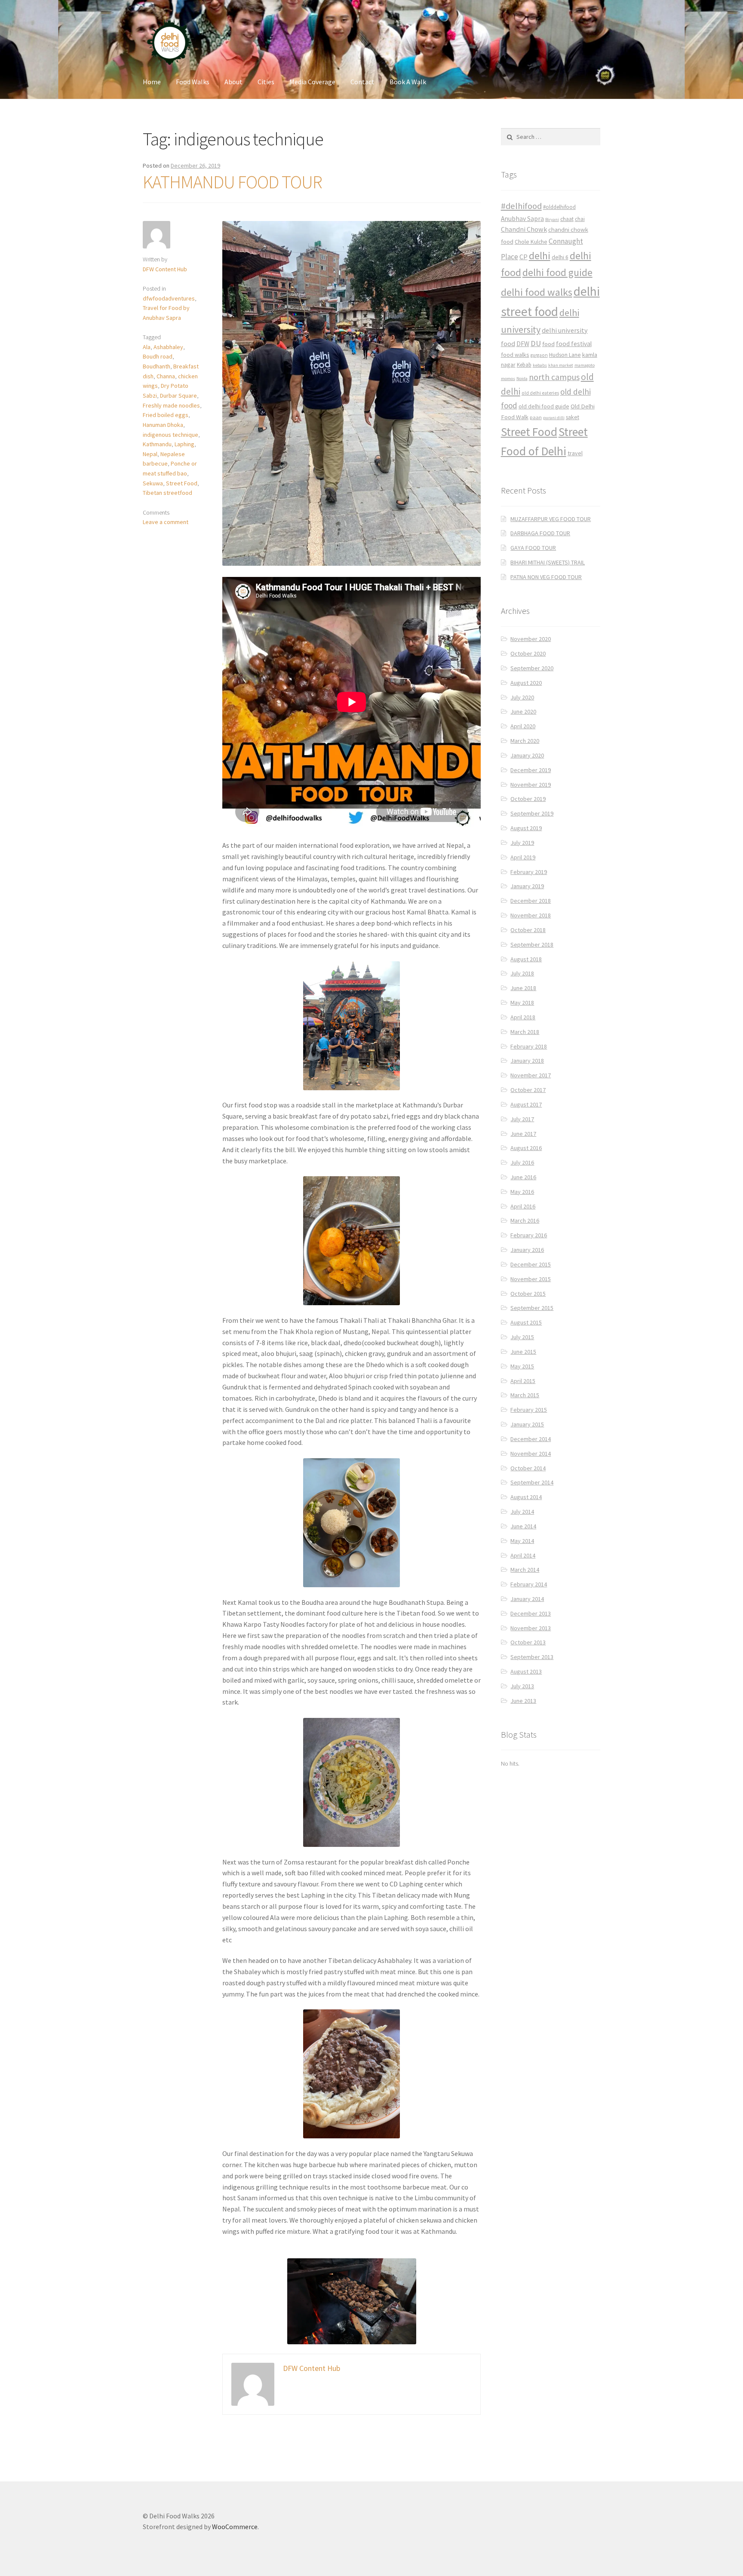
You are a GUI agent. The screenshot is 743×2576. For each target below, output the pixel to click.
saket (573, 417)
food (548, 344)
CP (523, 257)
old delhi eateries (540, 393)
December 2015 (531, 1264)
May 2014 (522, 1541)
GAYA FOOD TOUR (533, 548)
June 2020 (523, 711)
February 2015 (529, 1410)
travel (575, 453)
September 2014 (532, 1482)
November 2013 (531, 1628)
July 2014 (522, 1512)
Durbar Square (178, 396)
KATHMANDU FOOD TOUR (232, 182)
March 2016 (525, 1221)
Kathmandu (157, 444)
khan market (561, 365)
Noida (522, 379)
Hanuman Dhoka (163, 425)
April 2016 (523, 1206)
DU (536, 343)
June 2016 (523, 1177)
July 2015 (522, 1337)
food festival (574, 344)
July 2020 (522, 697)
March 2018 (525, 1032)
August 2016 (526, 1148)
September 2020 (532, 668)
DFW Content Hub (165, 269)
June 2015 (523, 1352)
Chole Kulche (531, 242)
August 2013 (526, 1671)
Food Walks (193, 82)
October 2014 (528, 1468)
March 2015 (525, 1395)
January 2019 (527, 886)
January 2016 (527, 1250)
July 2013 (522, 1686)
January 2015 (527, 1424)
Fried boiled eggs (166, 415)
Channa (166, 376)
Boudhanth (157, 366)
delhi (540, 256)
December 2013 (531, 1613)
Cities (266, 82)
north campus (554, 377)
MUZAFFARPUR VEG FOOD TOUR (551, 519)
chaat (567, 219)
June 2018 (523, 988)
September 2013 (532, 1657)
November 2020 (531, 639)
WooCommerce (235, 2527)
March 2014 (525, 1570)
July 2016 (522, 1162)
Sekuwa (153, 483)
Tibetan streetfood (167, 493)
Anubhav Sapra (522, 219)
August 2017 (526, 1104)
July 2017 (522, 1119)
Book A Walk (408, 82)
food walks (515, 355)
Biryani (552, 219)
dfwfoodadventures (169, 298)
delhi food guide (557, 272)
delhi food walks (537, 292)
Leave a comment (166, 522)
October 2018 (528, 930)
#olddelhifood (559, 207)
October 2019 (528, 799)
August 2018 (526, 959)
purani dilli (554, 418)
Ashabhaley (168, 347)
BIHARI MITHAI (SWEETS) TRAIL (548, 562)
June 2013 (523, 1701)
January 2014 (527, 1599)
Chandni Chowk (524, 229)
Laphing (184, 444)
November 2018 (531, 915)
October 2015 (528, 1294)
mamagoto (585, 365)
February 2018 (529, 1046)
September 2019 (532, 813)
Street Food (182, 483)
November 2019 (531, 785)
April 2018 (523, 1017)
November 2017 (531, 1075)
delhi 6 (560, 257)
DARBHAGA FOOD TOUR (540, 533)
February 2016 (529, 1235)
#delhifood (521, 206)
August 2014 (526, 1497)
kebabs (540, 365)
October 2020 (528, 653)
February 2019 (529, 872)
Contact (362, 82)
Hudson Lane (565, 355)
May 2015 (522, 1366)
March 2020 (525, 741)
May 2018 (522, 1003)
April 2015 (523, 1381)
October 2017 (528, 1090)
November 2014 (531, 1454)
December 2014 (531, 1439)
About (233, 82)
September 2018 (532, 945)
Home (152, 82)
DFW (523, 344)
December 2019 (531, 770)
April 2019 (523, 857)
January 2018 (527, 1061)
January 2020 (527, 755)
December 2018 (531, 901)
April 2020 (523, 726)
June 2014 (523, 1526)
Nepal (150, 454)
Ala (147, 347)
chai (580, 219)
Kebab (524, 365)
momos (508, 379)
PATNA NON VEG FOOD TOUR (546, 577)
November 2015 (531, 1279)
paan (536, 417)
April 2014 (523, 1555)
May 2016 (522, 1192)
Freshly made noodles (171, 405)
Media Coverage (312, 82)
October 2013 (528, 1642)
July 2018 (522, 973)
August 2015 (526, 1322)
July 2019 (522, 843)
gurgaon (539, 355)
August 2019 (526, 828)
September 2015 (532, 1308)
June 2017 (523, 1134)
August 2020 (526, 683)
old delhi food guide (544, 406)
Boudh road (158, 356)
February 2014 (529, 1584)
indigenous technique (170, 435)
